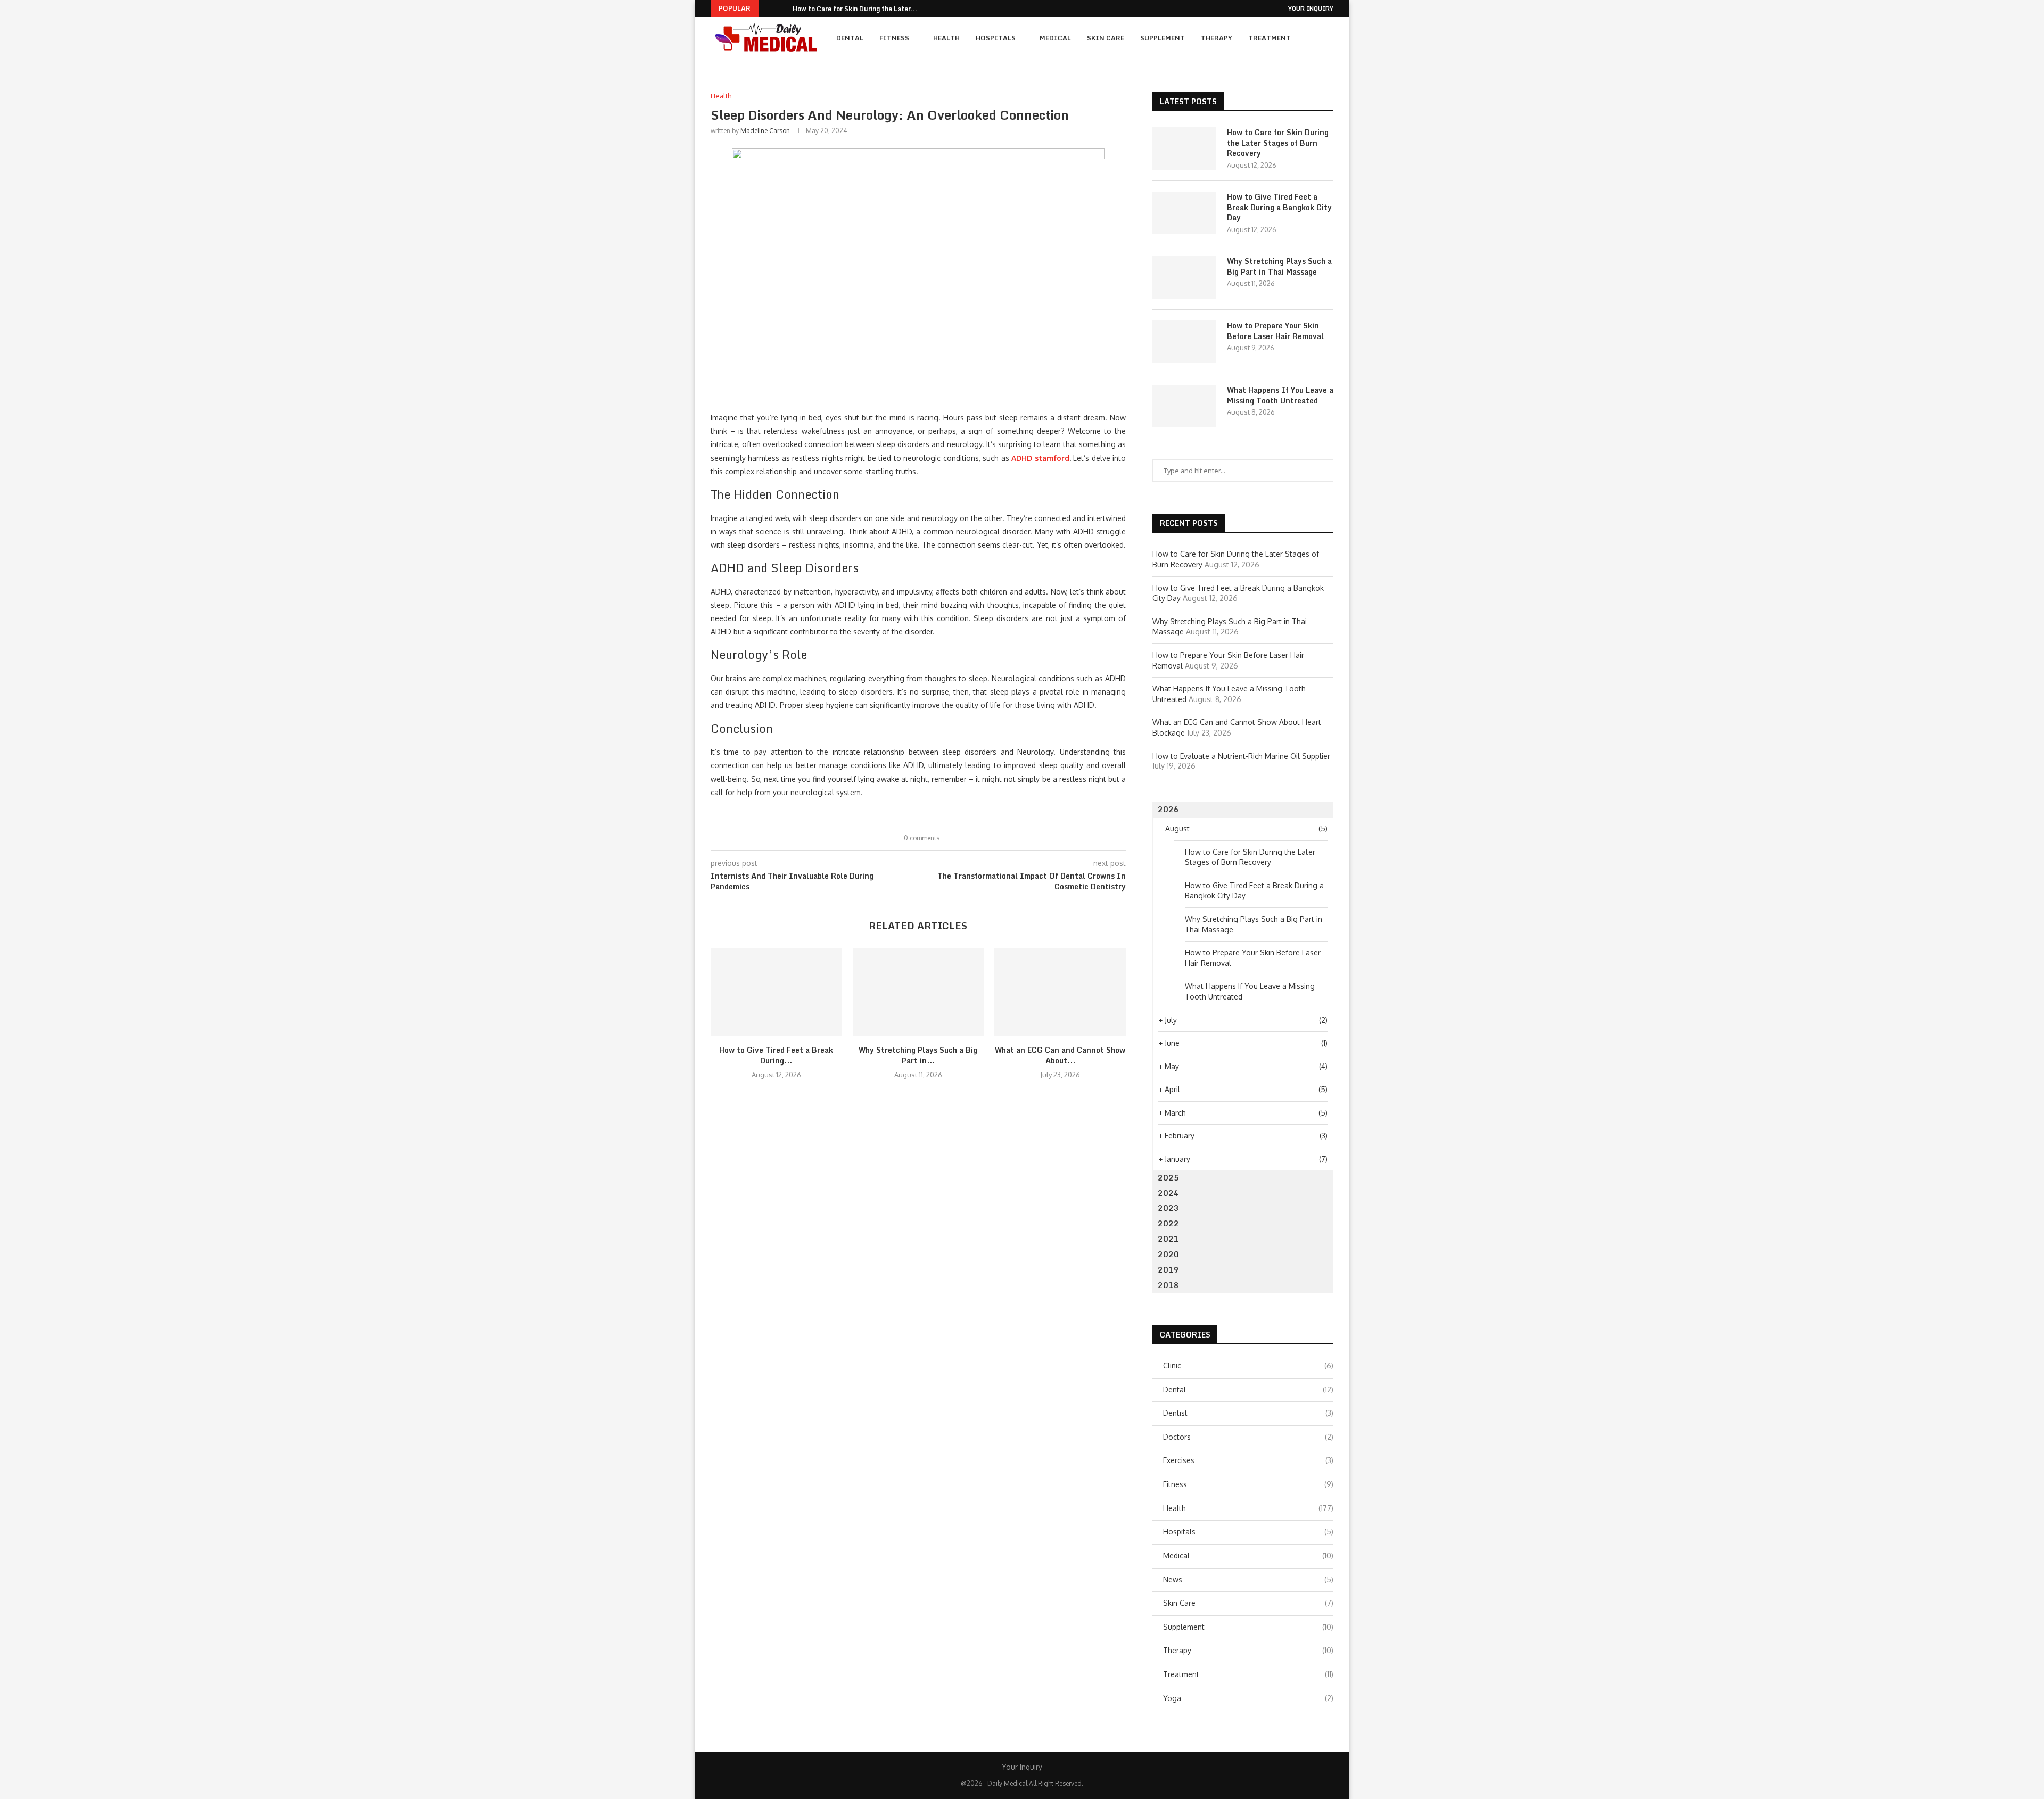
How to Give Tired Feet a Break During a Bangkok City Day (1279, 207)
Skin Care (1106, 38)
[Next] (782, 9)
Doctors (1248, 1437)
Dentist (1248, 1413)
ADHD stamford (1040, 458)
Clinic (1248, 1365)
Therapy (1217, 38)
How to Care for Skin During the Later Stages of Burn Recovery (1278, 143)
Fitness (894, 38)
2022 (1168, 1223)
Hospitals (996, 38)
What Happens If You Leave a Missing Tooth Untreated (1280, 395)
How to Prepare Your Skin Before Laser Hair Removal (1275, 331)
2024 (1168, 1193)
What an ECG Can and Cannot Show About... (1060, 1055)
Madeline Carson (765, 131)
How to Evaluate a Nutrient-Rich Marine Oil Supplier (1241, 756)
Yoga (1248, 1698)
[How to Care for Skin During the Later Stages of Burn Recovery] (1184, 148)
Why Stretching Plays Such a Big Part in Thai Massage (1279, 266)
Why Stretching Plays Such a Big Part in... (918, 1055)
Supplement (1163, 38)
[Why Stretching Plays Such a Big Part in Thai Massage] (918, 992)
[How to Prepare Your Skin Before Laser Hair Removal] (1184, 342)
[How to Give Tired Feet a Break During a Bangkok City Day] (776, 992)
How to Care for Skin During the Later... (855, 9)
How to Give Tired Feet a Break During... (776, 1055)
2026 (1168, 809)
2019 (1168, 1270)
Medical (1055, 38)
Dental (850, 38)
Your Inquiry (1311, 9)
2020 (1168, 1254)
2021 (1168, 1239)
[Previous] (769, 9)
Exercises (1248, 1460)
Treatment (1270, 38)
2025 (1168, 1178)
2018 (1168, 1285)
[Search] (1328, 38)
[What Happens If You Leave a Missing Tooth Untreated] (1184, 406)
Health (946, 38)
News (1248, 1579)
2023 (1168, 1208)
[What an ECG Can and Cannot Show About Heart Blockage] (1060, 992)
